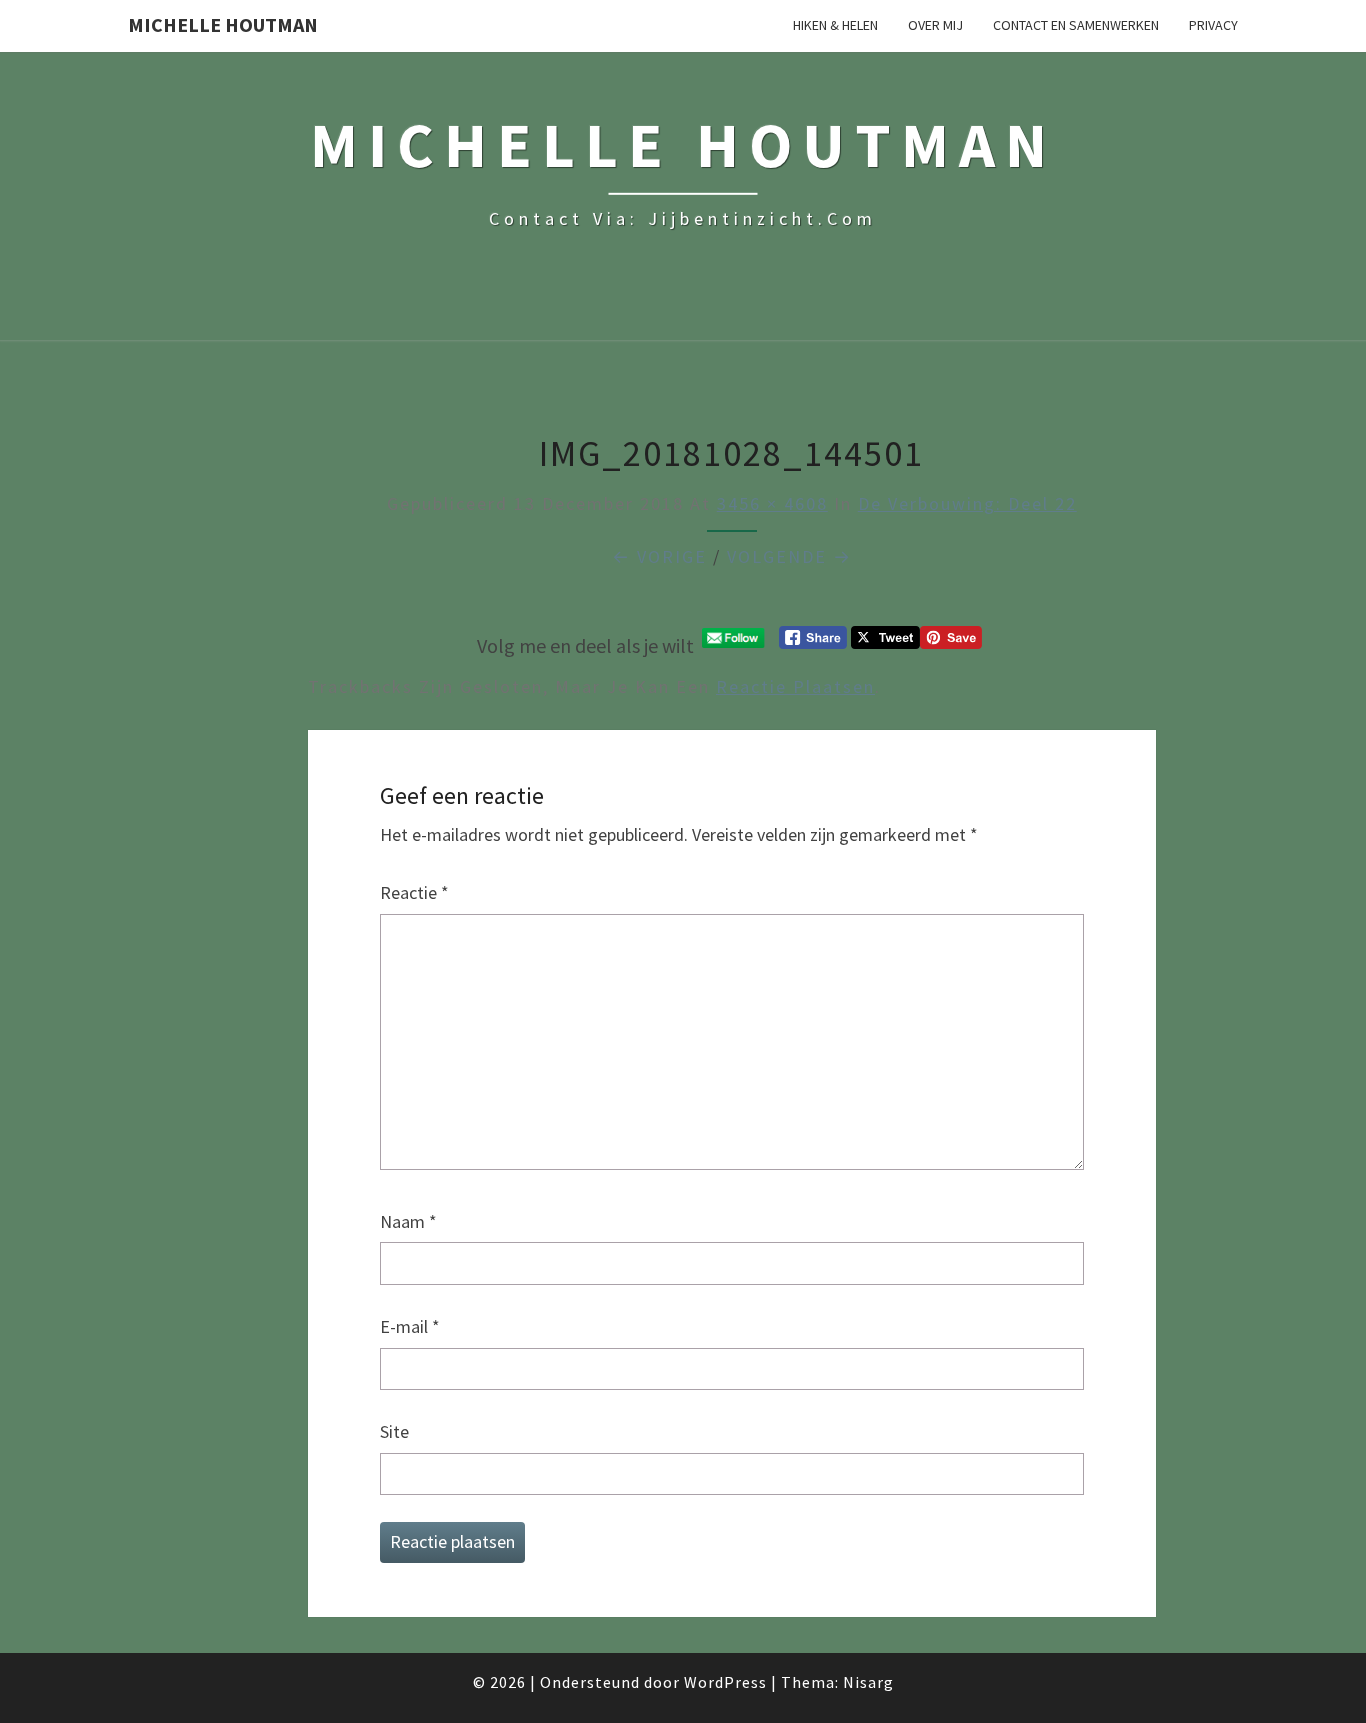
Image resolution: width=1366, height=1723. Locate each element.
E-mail (410, 1326)
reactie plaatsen (795, 686)
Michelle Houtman (223, 24)
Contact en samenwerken (1076, 25)
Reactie (414, 892)
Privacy (1213, 25)
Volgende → (789, 556)
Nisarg (868, 1682)
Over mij (935, 25)
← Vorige (659, 556)
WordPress (725, 1682)
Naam (408, 1221)
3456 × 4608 (772, 503)
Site (394, 1431)
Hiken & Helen (835, 25)
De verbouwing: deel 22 (967, 503)
